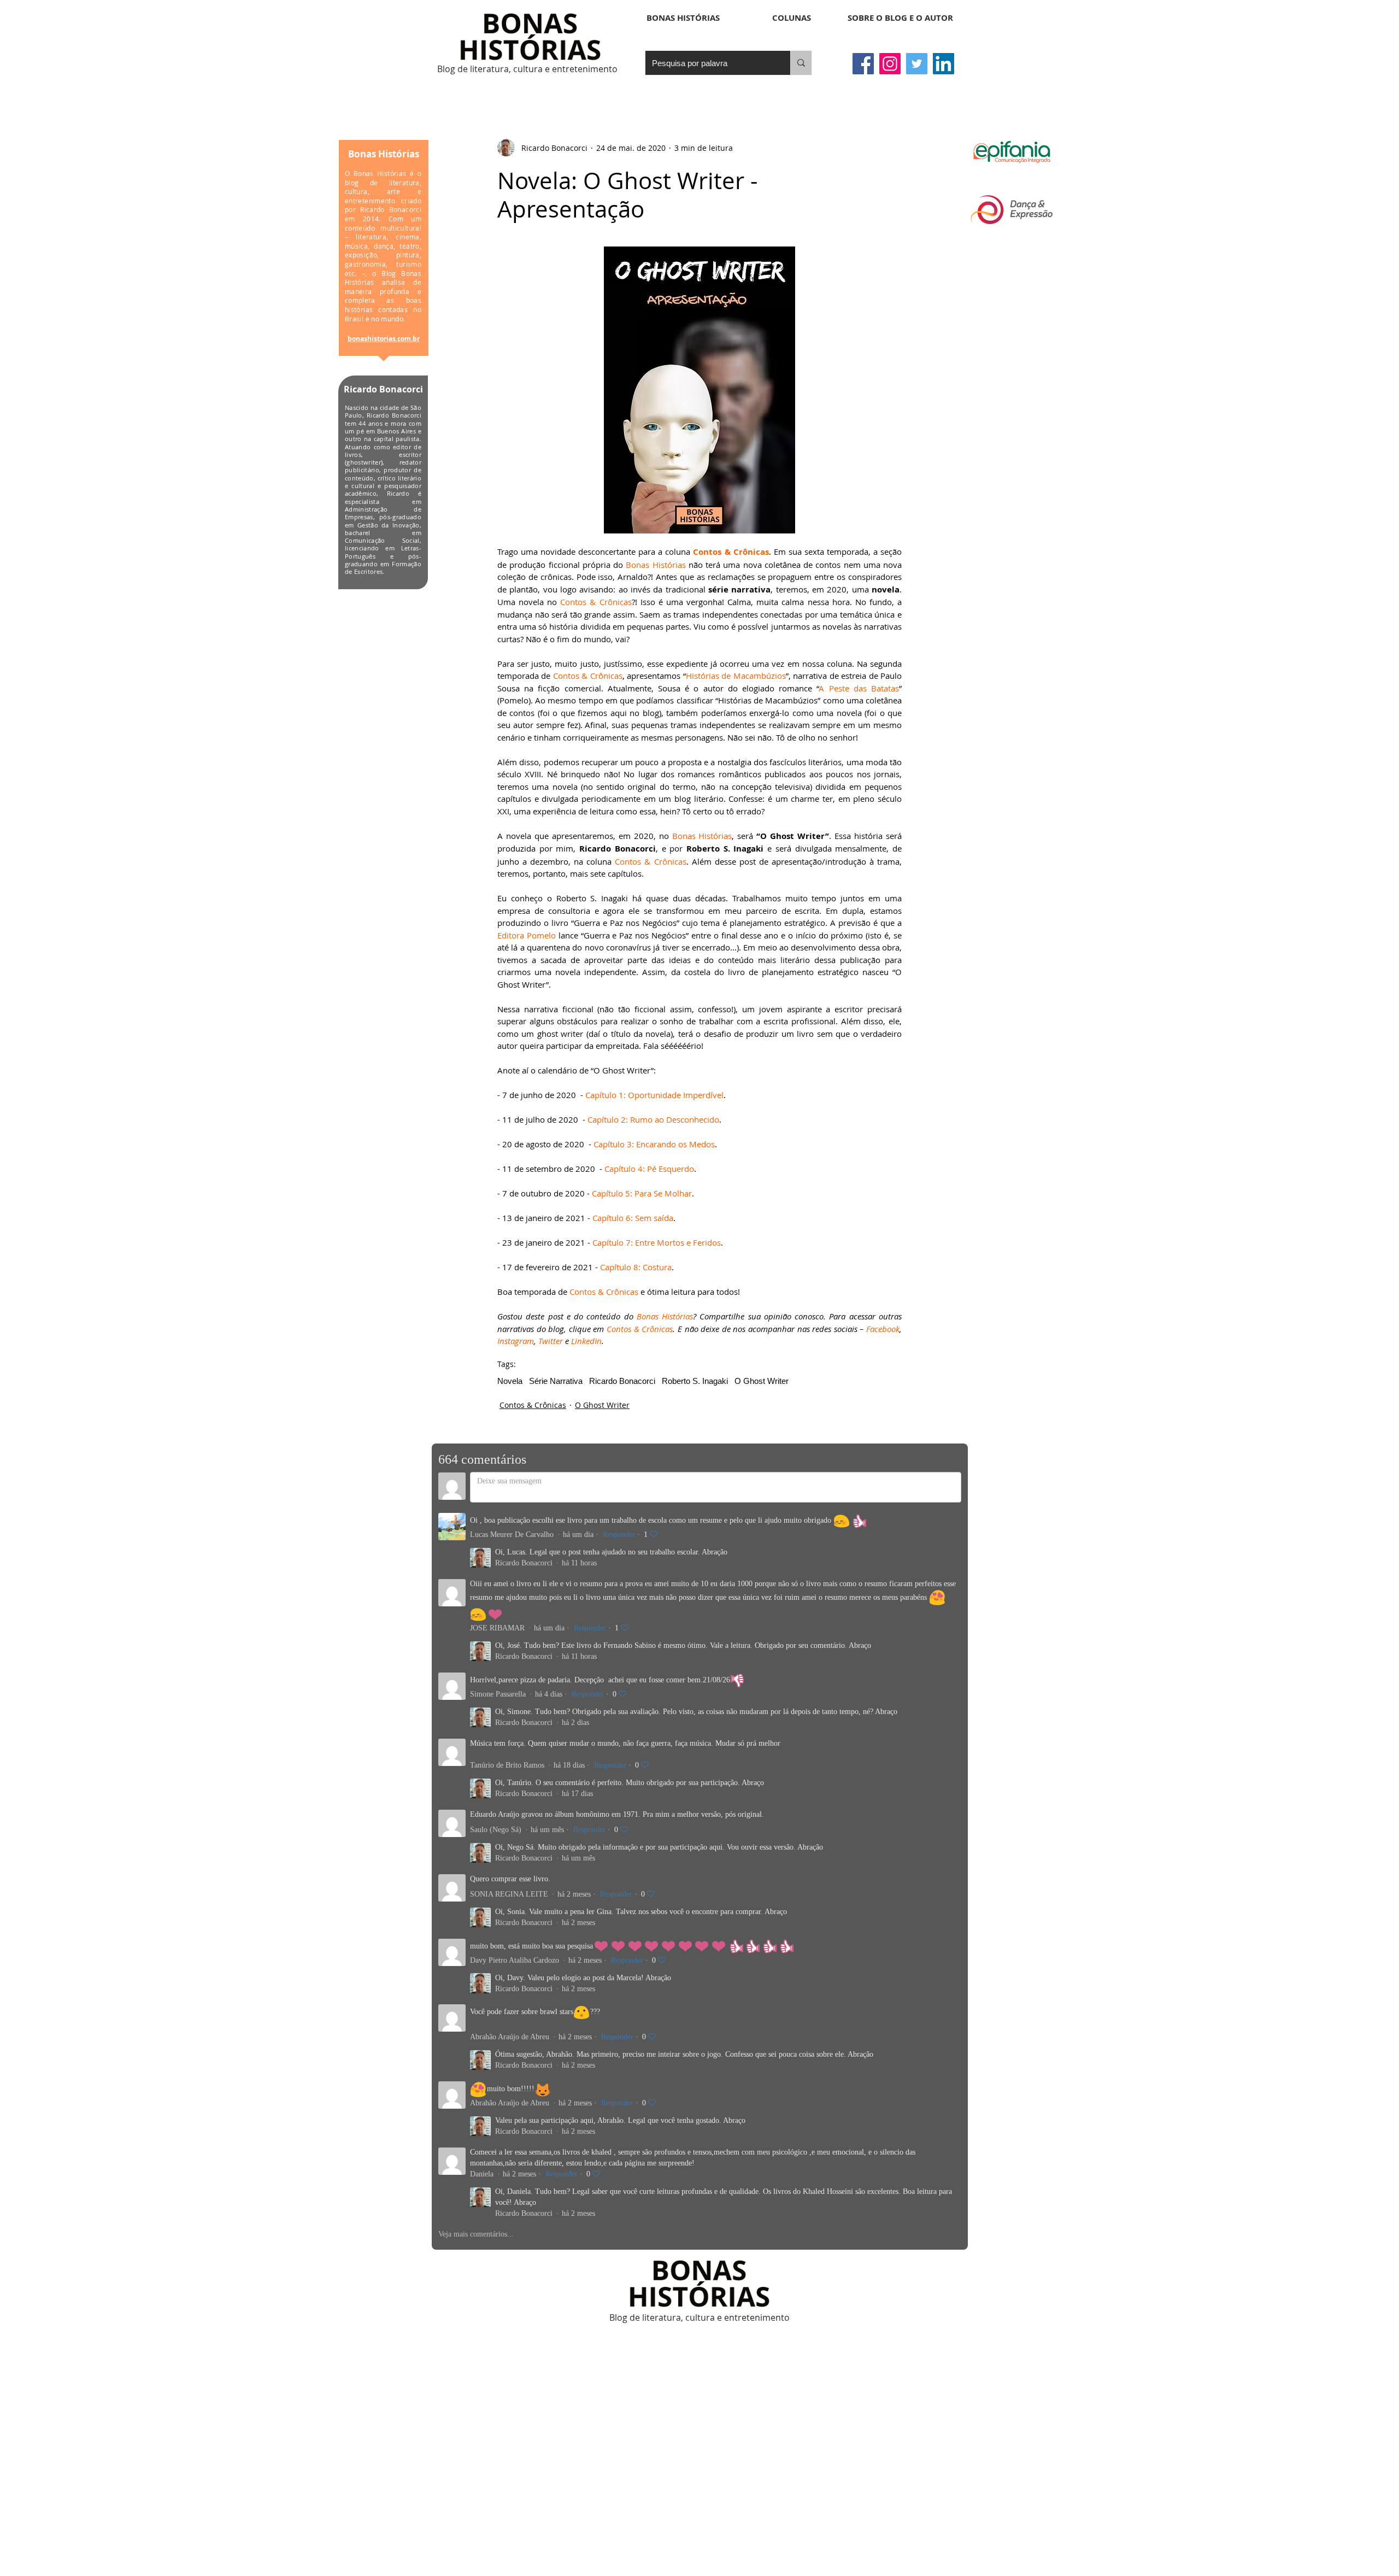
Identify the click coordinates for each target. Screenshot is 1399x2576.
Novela (510, 1381)
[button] (792, 18)
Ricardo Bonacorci (622, 1381)
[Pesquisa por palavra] (801, 63)
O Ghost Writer (762, 1381)
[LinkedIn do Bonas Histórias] (944, 64)
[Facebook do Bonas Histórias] (863, 64)
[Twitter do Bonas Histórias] (917, 64)
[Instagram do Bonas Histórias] (890, 64)
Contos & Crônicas (533, 1405)
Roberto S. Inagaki (695, 1381)
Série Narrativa (556, 1381)
